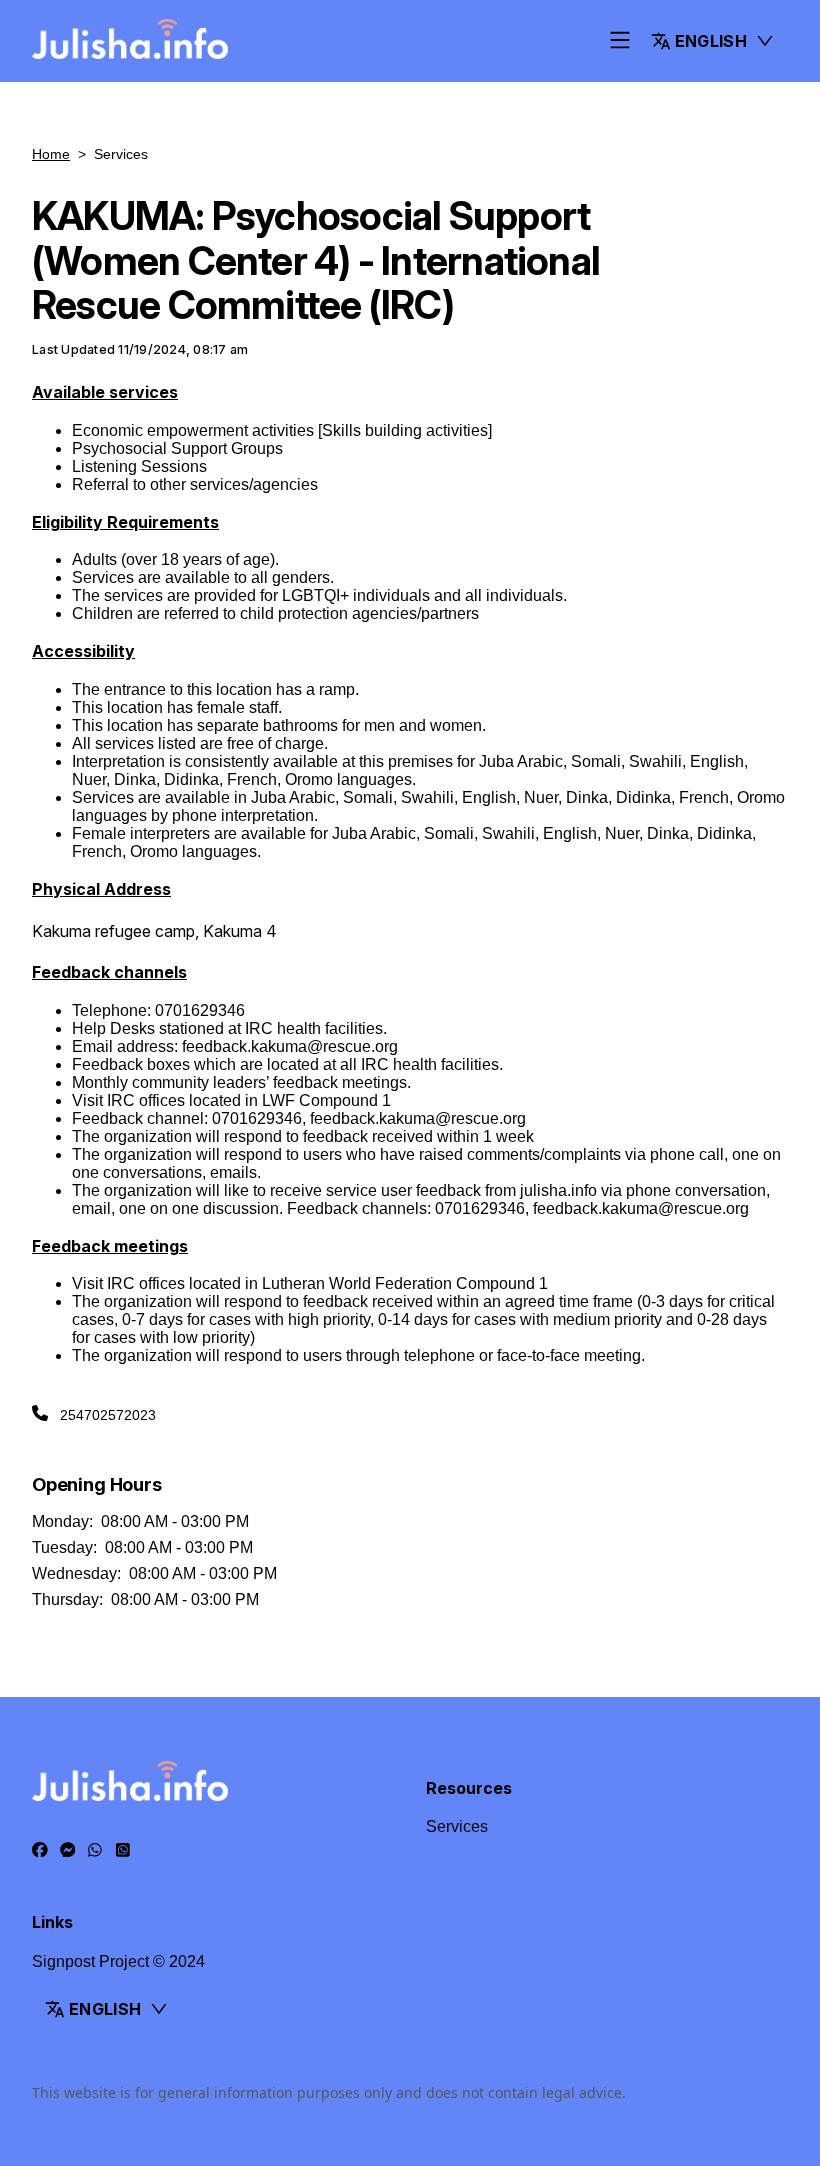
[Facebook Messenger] (68, 1850)
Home (51, 154)
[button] (713, 41)
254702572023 (108, 1415)
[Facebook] (40, 1850)
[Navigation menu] (620, 41)
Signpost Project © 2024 (118, 1961)
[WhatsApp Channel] (123, 1850)
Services (457, 1826)
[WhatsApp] (95, 1850)
